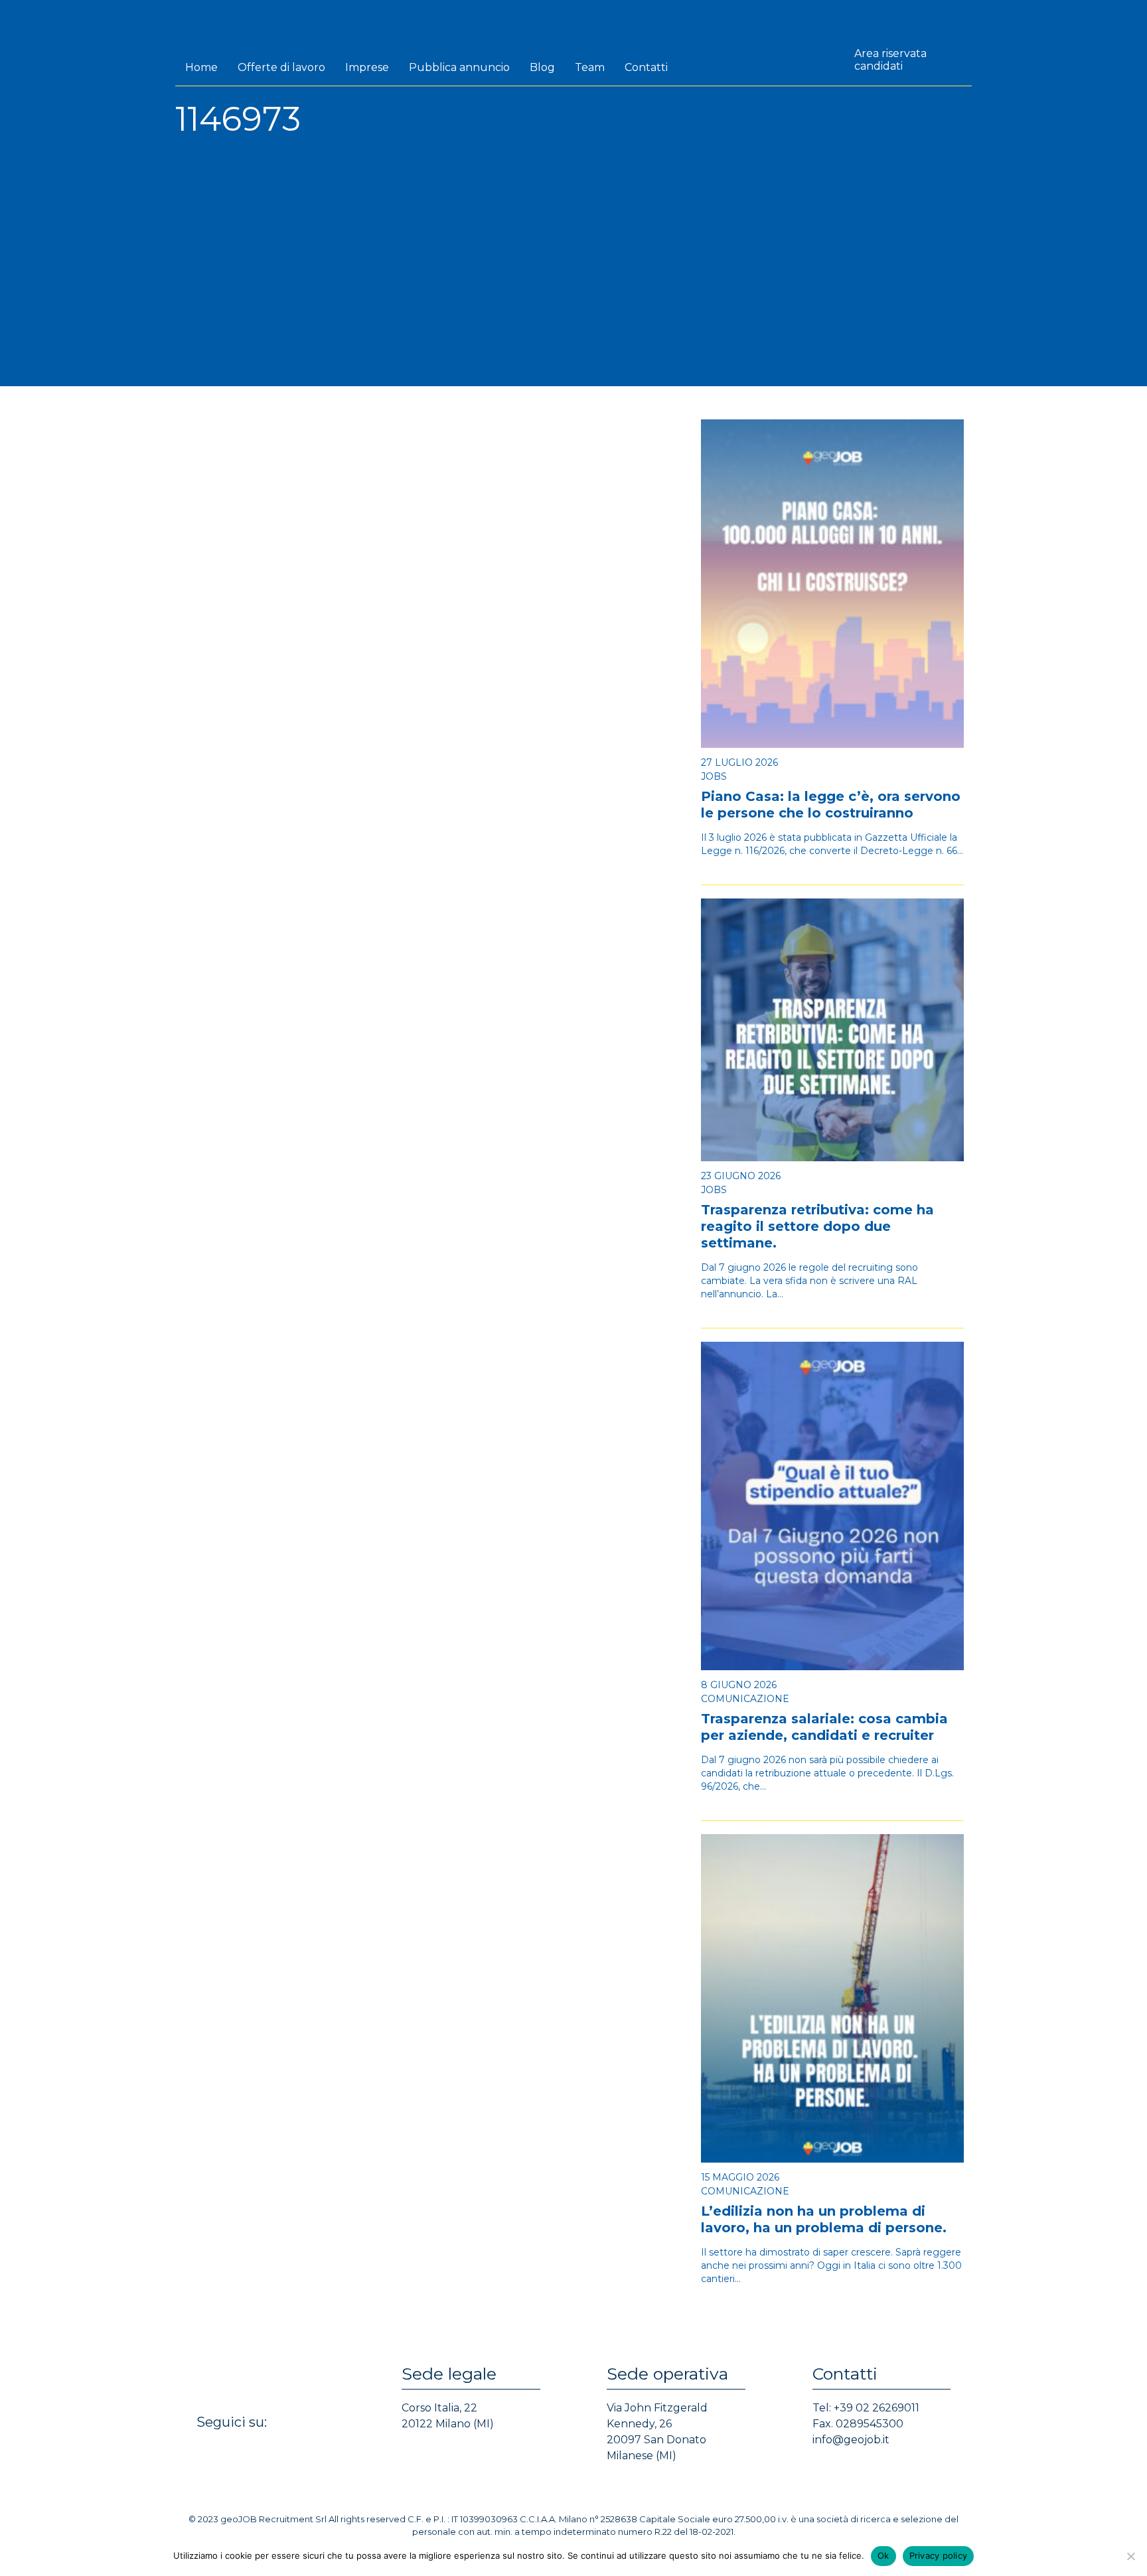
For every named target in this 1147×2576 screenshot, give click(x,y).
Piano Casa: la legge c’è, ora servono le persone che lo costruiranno (831, 805)
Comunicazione (745, 1699)
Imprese (367, 67)
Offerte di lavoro (281, 67)
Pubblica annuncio (459, 67)
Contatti (646, 67)
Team (590, 67)
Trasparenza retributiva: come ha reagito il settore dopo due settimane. (817, 1226)
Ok (883, 2555)
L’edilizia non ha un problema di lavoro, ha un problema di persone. (824, 2219)
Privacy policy (939, 2555)
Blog (542, 67)
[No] (1130, 2556)
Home (201, 67)
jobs (714, 776)
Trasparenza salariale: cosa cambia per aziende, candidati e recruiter (824, 1727)
